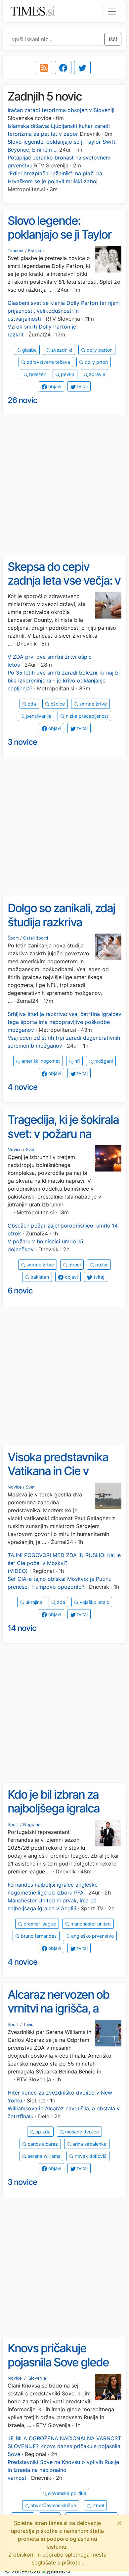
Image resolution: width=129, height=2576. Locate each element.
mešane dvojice (81, 2132)
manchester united (90, 1924)
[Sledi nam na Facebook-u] (63, 68)
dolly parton (99, 350)
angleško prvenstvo (92, 1936)
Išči (113, 39)
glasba (29, 350)
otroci (74, 1265)
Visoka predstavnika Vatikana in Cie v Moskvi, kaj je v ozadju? (58, 1478)
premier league (39, 1924)
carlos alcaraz (42, 2144)
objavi (54, 386)
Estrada (36, 251)
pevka (67, 374)
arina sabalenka (89, 2144)
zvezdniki (61, 350)
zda (31, 704)
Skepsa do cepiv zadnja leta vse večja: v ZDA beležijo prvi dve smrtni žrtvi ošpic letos (64, 588)
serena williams (43, 2156)
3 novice (22, 742)
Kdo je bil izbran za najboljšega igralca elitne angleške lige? (58, 1808)
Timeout (16, 251)
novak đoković (90, 2156)
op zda (42, 2132)
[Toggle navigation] (112, 12)
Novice (15, 1150)
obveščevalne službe (53, 2505)
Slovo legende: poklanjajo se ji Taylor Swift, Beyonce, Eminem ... (60, 242)
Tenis (28, 2025)
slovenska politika (66, 2493)
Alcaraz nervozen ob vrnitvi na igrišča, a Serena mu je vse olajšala (58, 2015)
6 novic (20, 1291)
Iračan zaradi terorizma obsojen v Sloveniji (61, 110)
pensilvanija (38, 716)
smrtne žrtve (92, 704)
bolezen (37, 374)
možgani (103, 1061)
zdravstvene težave (48, 362)
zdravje (96, 374)
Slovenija (37, 2378)
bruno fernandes (38, 1936)
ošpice (57, 704)
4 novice (22, 1087)
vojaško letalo (94, 1602)
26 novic (22, 400)
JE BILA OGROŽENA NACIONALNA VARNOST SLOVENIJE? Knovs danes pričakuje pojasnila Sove (64, 2446)
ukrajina (33, 1602)
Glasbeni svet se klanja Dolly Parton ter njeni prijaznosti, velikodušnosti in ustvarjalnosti (64, 311)
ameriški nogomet (40, 1061)
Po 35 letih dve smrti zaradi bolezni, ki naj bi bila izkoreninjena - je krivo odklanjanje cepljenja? (64, 680)
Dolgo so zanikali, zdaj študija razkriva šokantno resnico (61, 922)
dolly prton (96, 362)
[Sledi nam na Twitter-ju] (82, 68)
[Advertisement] (64, 485)
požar (101, 1265)
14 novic (22, 1628)
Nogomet (33, 1824)
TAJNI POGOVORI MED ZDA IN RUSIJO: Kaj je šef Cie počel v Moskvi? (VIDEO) (64, 1563)
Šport (13, 938)
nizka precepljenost (86, 716)
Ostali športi (36, 938)
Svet (30, 1150)
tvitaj (82, 386)
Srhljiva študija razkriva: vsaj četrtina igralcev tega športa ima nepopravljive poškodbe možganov (64, 1022)
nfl (76, 1061)
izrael (97, 2505)
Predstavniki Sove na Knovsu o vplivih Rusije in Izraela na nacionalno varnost (63, 2470)
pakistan (39, 1277)
